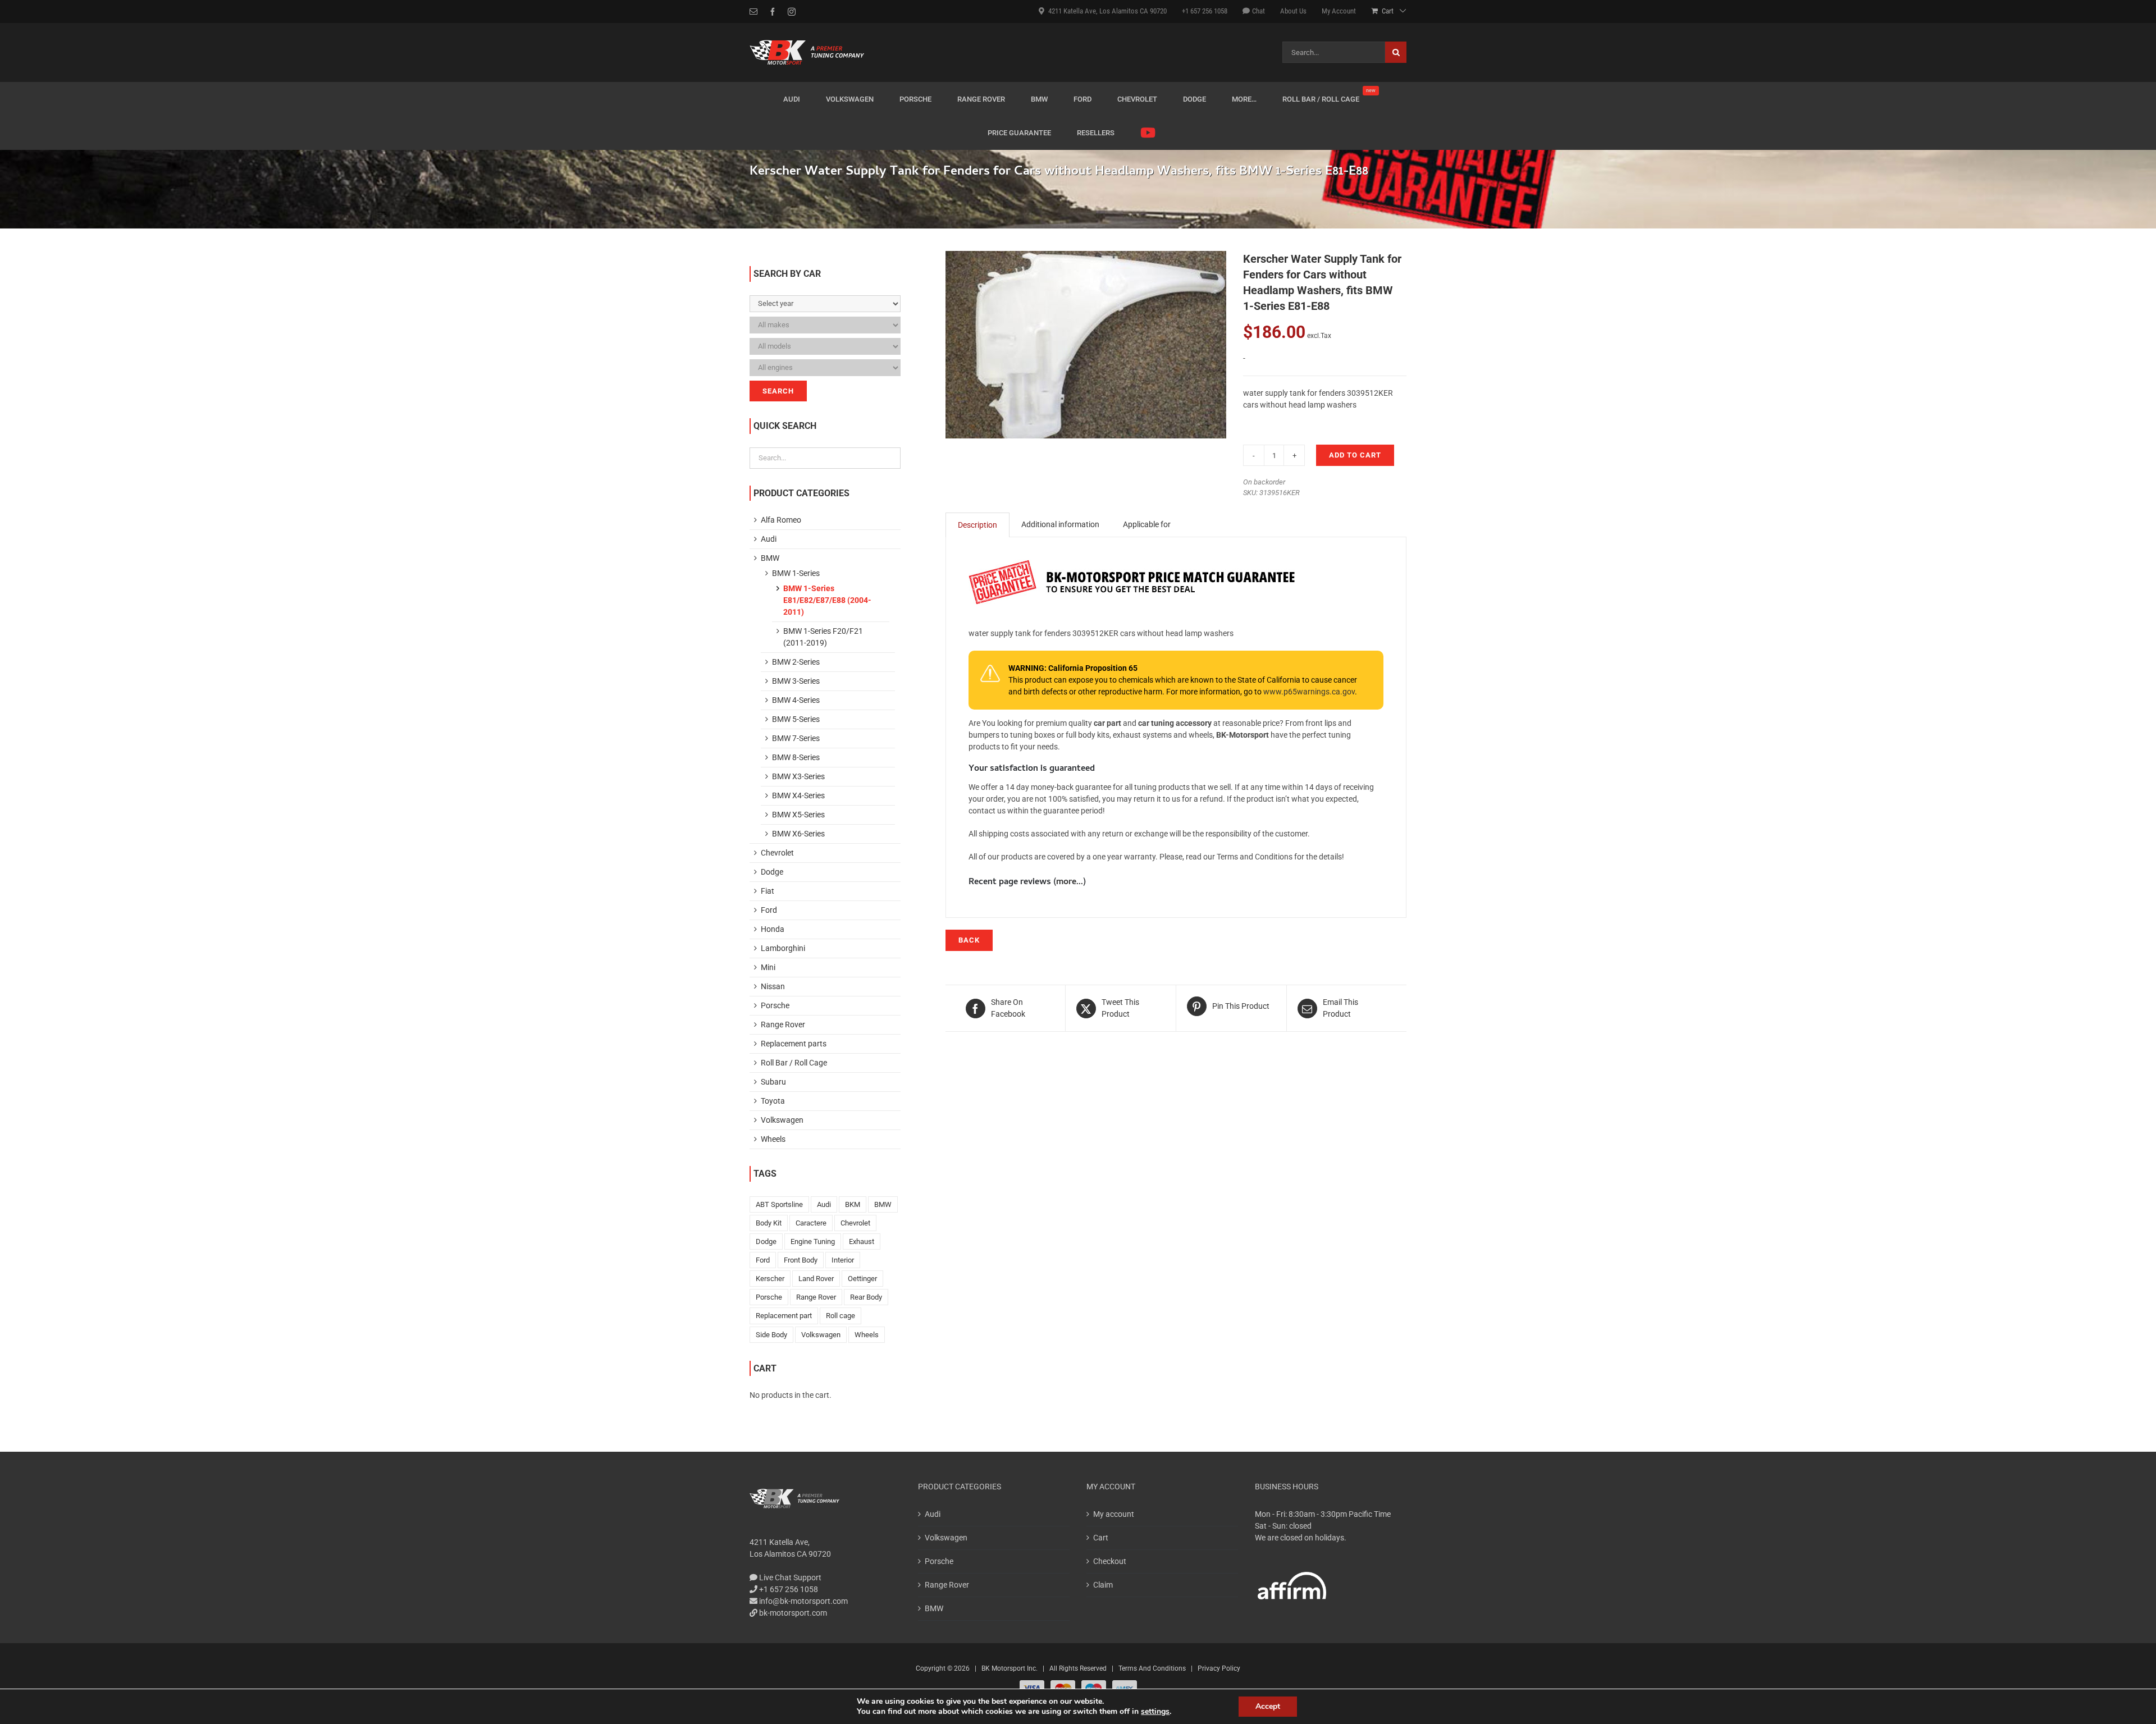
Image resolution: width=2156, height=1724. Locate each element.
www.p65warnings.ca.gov (1309, 692)
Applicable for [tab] (1147, 524)
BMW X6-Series (798, 834)
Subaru (773, 1082)
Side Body (771, 1335)
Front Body (801, 1260)
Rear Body (866, 1297)
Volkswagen (782, 1120)
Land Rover (816, 1279)
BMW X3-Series (798, 776)
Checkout (1110, 1561)
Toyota (773, 1101)
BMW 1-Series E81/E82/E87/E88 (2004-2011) (827, 600)
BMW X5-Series (798, 815)
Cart (1101, 1538)
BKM (853, 1204)
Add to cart (1355, 455)
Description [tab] (977, 525)
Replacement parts (794, 1044)
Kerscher (770, 1279)
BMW (770, 558)
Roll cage (841, 1316)
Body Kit (769, 1223)
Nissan (773, 986)
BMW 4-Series (796, 700)
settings (1155, 1712)
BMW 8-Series (796, 757)
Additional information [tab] (1060, 524)
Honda (773, 929)
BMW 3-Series (796, 681)
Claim (1103, 1585)
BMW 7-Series (796, 738)
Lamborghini (783, 948)
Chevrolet (777, 853)
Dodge (772, 872)
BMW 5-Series (796, 719)
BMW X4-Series (798, 795)
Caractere (811, 1223)
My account (1114, 1514)
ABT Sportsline (779, 1204)
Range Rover (783, 1025)
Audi (769, 539)
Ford (769, 910)
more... (1070, 882)
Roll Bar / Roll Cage (794, 1063)
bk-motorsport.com (792, 1613)
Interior (843, 1260)
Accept (1268, 1706)
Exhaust (862, 1241)
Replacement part (784, 1316)
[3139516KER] (1086, 345)
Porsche (775, 1005)
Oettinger (862, 1279)
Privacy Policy (1219, 1668)
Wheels (773, 1139)
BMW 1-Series (796, 573)
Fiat (768, 891)
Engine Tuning (813, 1241)
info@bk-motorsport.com (803, 1601)
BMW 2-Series (796, 662)
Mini (768, 967)
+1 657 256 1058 (788, 1589)
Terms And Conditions (1152, 1668)
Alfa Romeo (781, 520)
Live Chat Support (789, 1577)
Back (969, 940)
